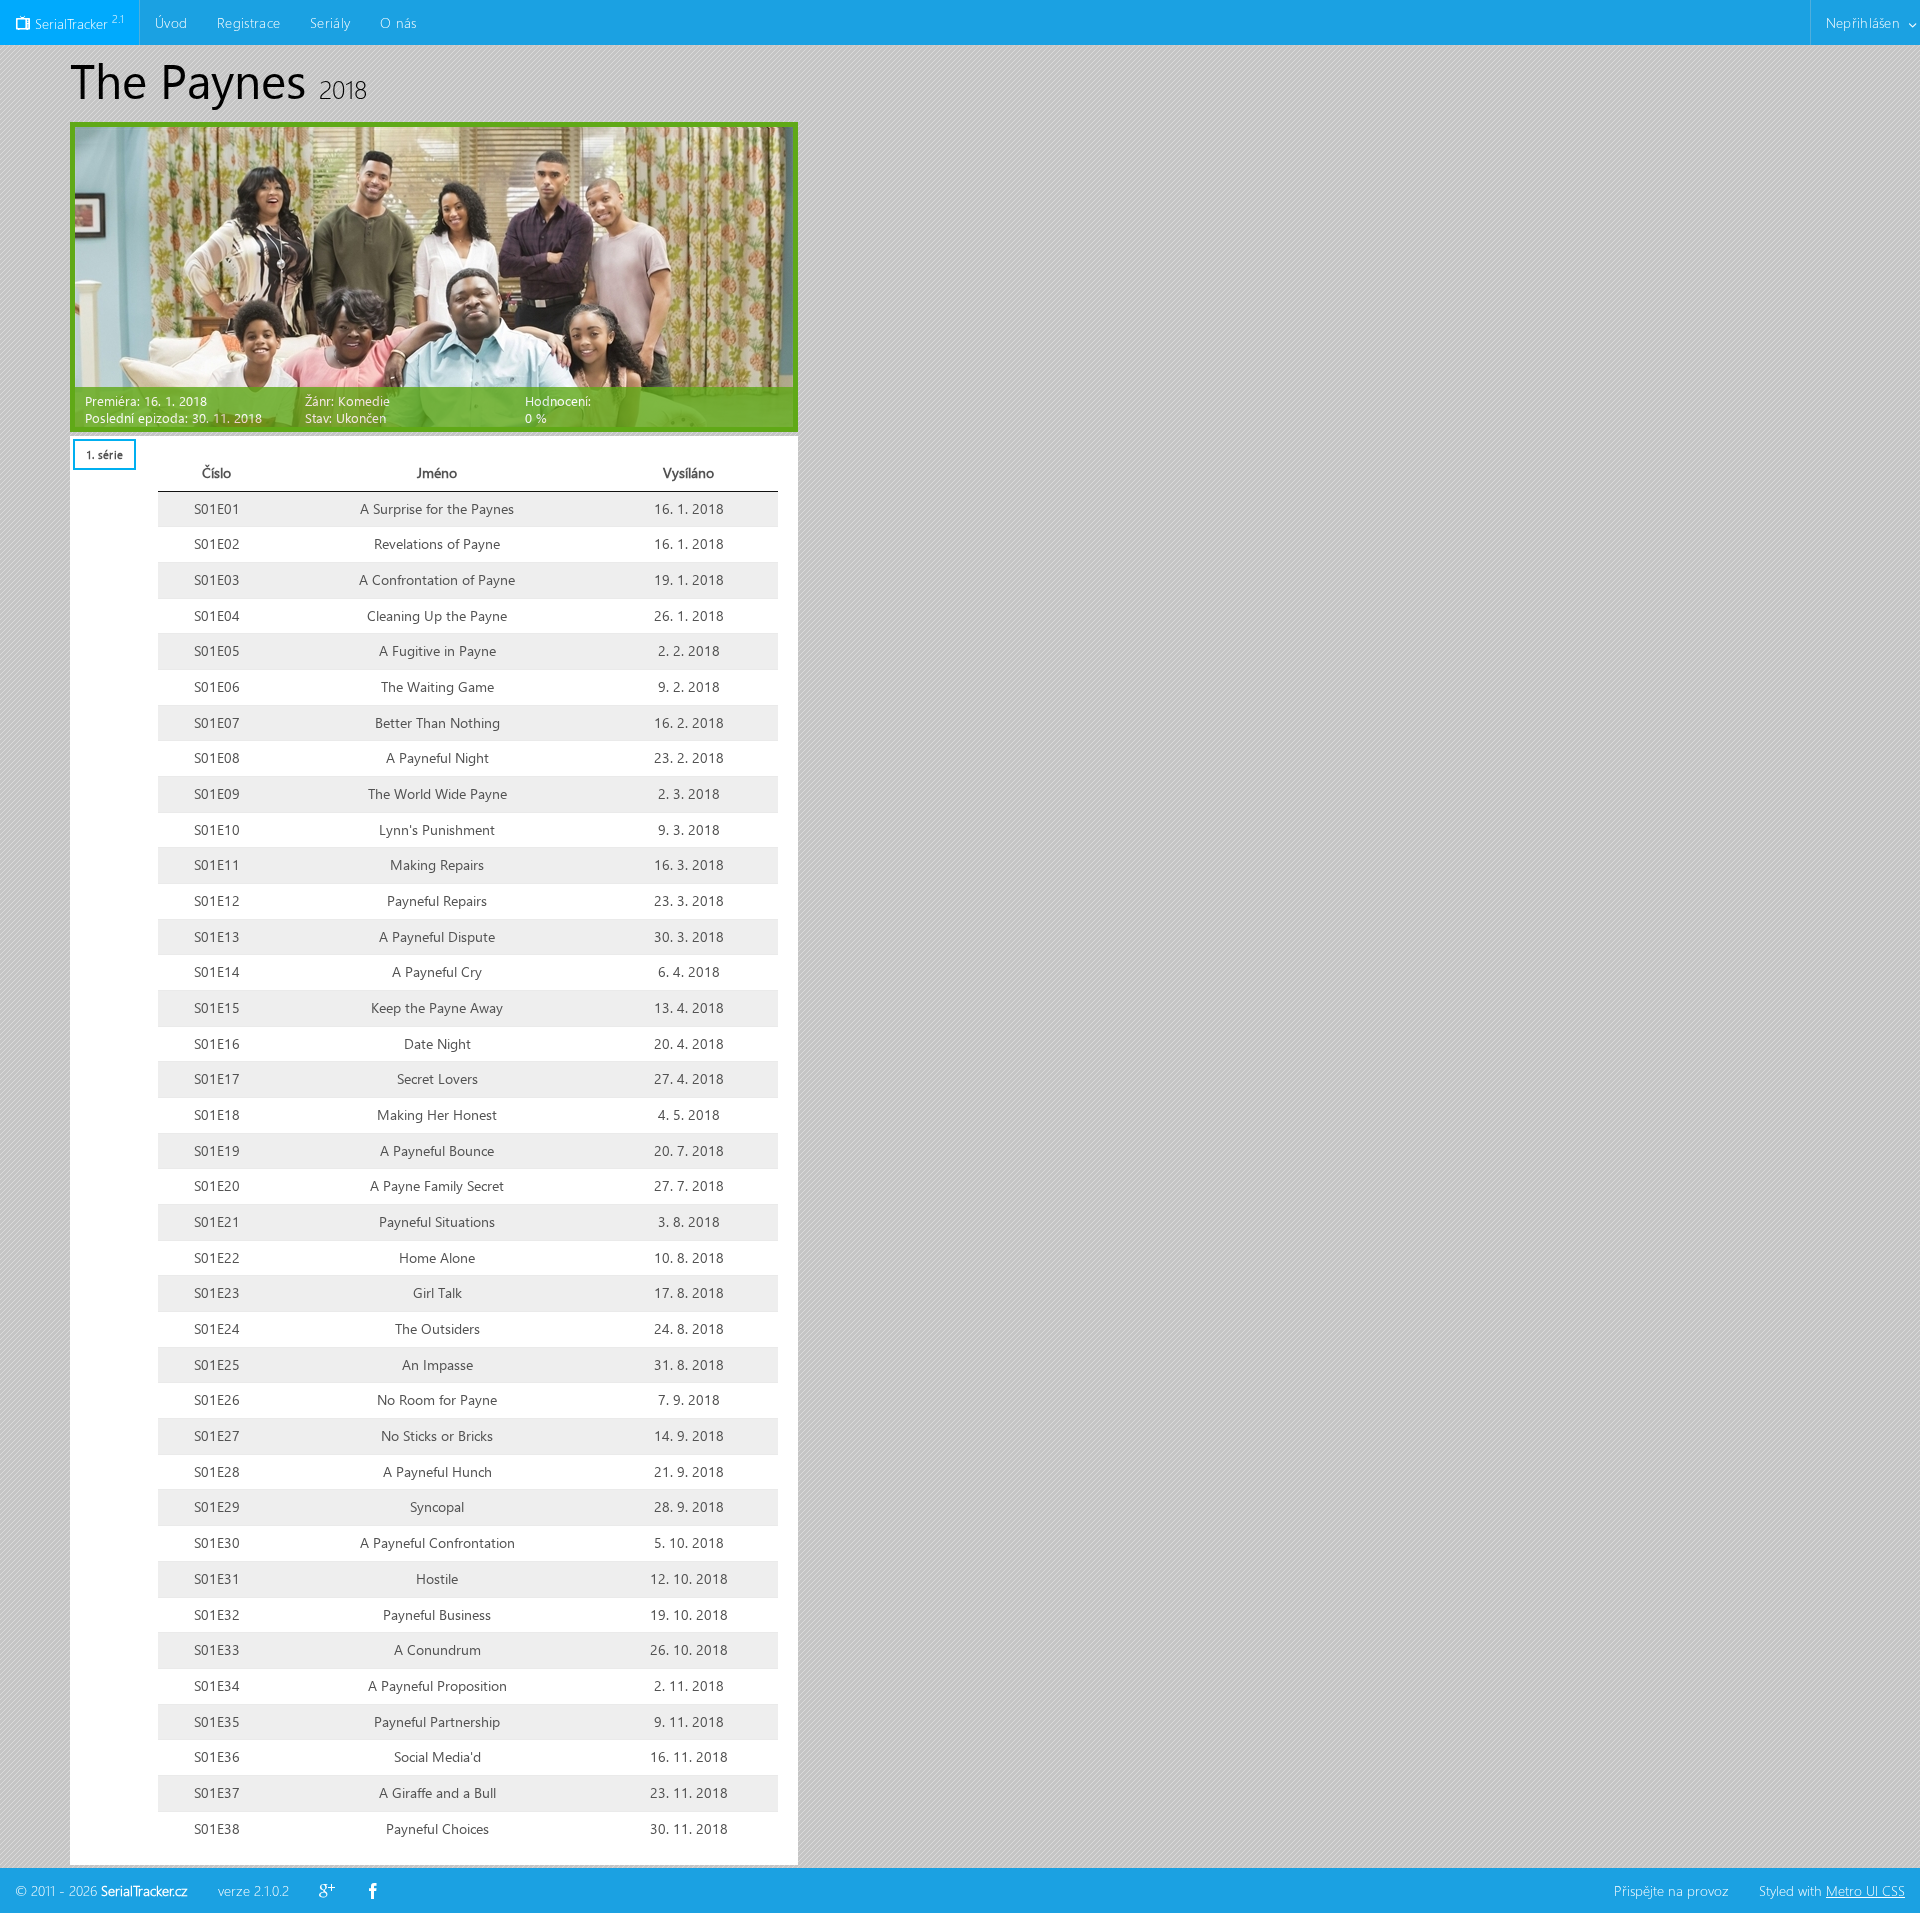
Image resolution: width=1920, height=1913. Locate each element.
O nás (398, 22)
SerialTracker (77, 22)
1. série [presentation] (104, 454)
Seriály (330, 22)
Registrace (248, 22)
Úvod (171, 22)
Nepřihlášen (1863, 22)
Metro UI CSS (1865, 1890)
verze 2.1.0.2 (253, 1890)
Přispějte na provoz (1671, 1890)
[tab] (104, 454)
